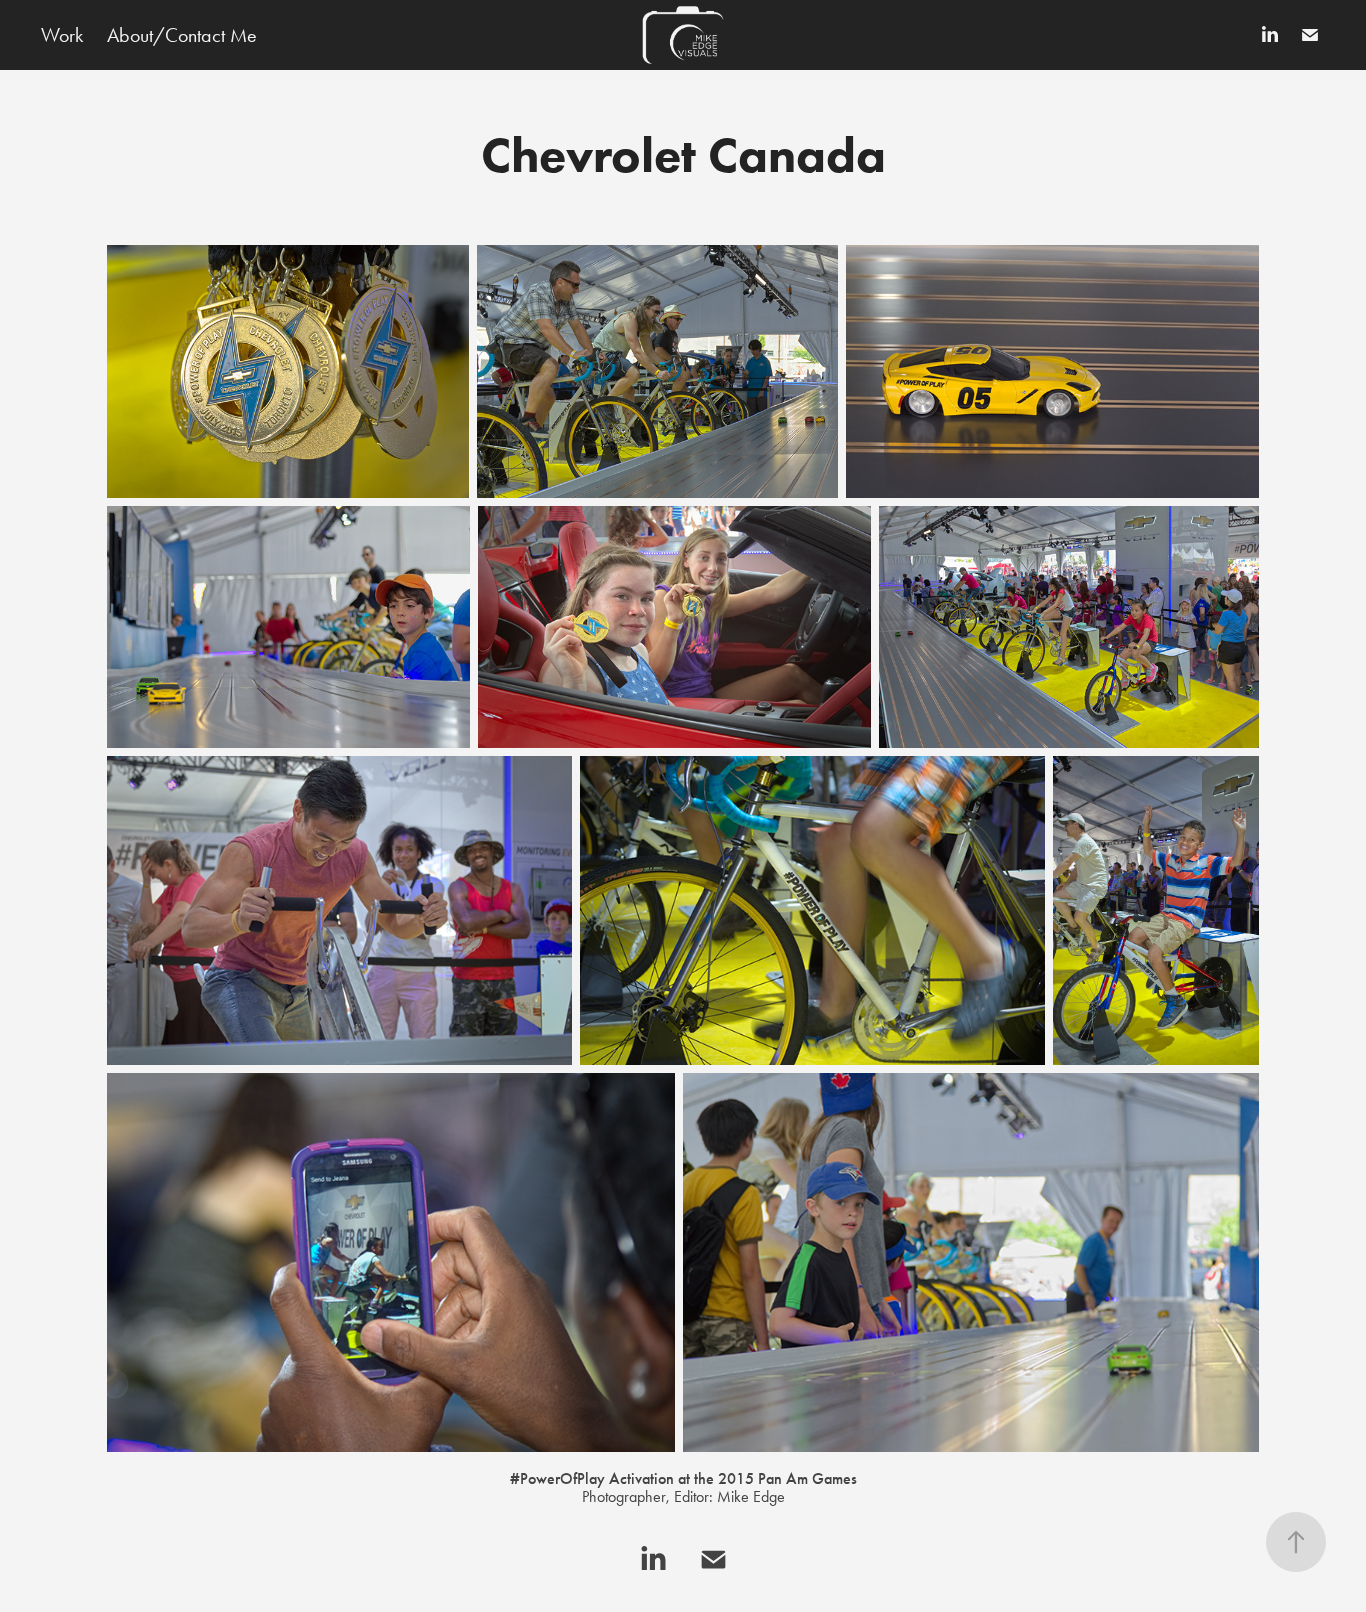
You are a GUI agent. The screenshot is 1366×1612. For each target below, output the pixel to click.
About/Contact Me (182, 35)
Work (62, 35)
